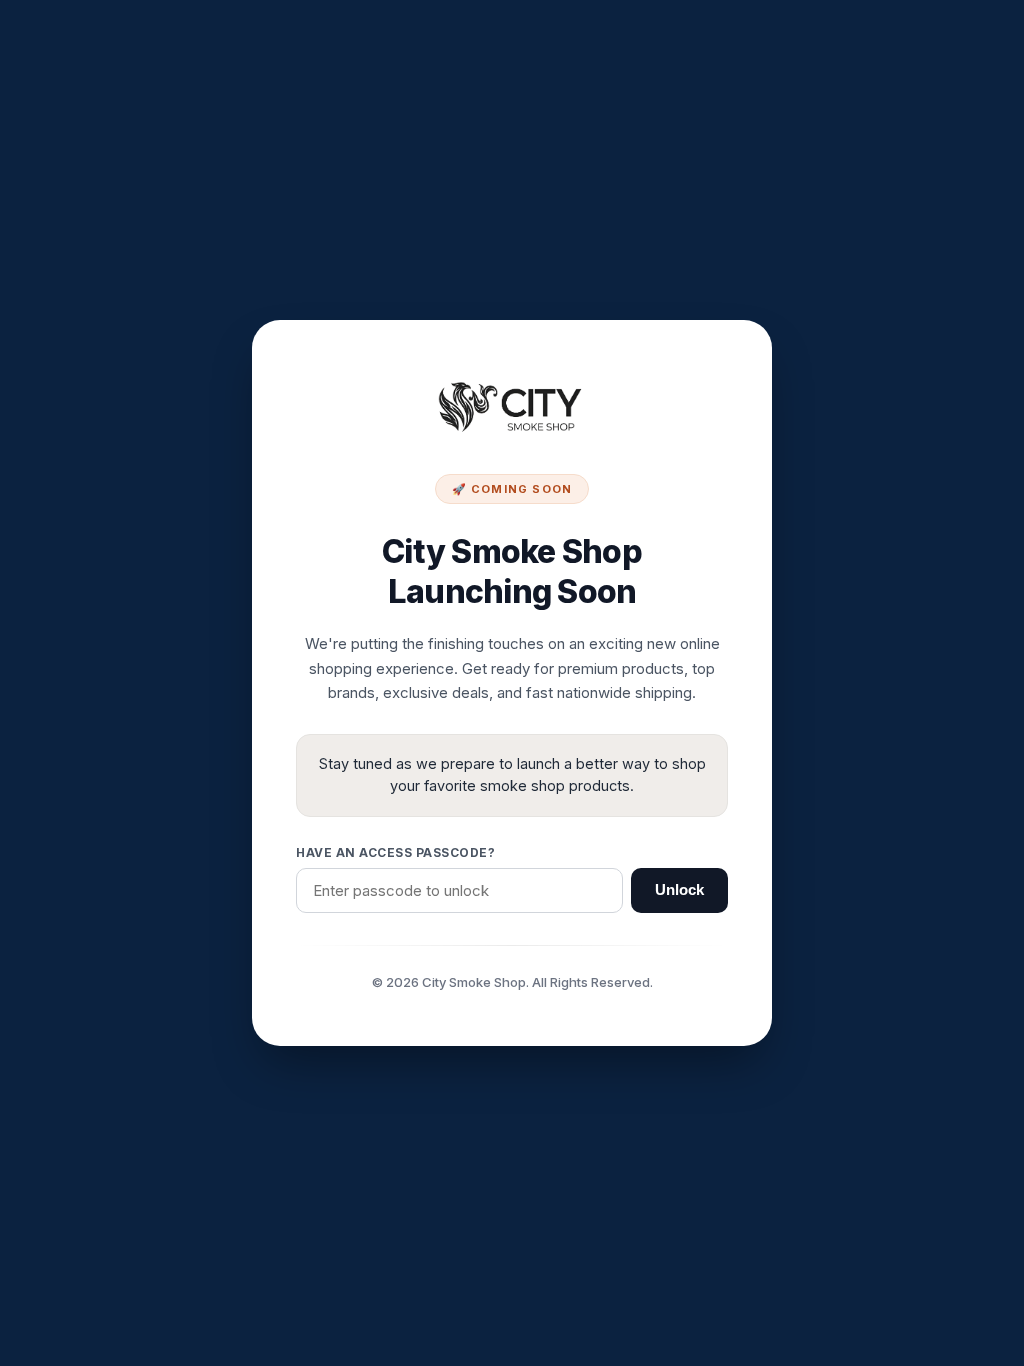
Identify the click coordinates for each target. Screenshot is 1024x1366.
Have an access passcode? (395, 852)
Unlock (679, 890)
